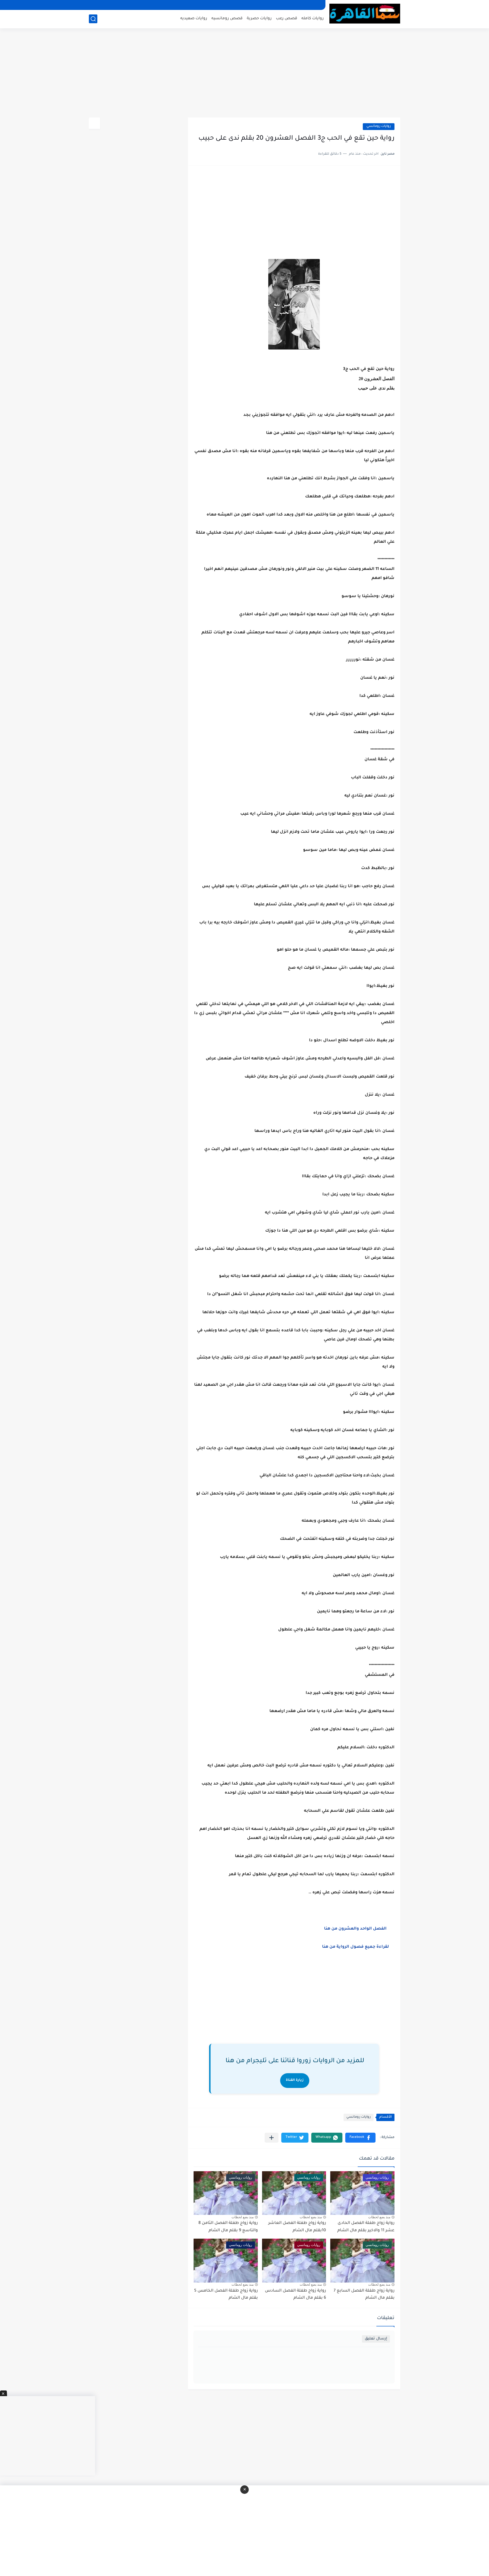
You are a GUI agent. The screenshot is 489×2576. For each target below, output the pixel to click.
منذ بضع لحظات (379, 2217)
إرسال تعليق (376, 2339)
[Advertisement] (244, 74)
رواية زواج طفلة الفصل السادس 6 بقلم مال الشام (295, 2295)
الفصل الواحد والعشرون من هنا (359, 1929)
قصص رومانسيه (227, 19)
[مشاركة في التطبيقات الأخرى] (272, 2138)
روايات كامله (313, 19)
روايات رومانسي (379, 126)
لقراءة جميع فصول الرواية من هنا (356, 1947)
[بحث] (93, 19)
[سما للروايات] (365, 14)
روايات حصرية (259, 19)
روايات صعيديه (194, 19)
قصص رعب (287, 19)
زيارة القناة (295, 2080)
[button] (360, 2138)
